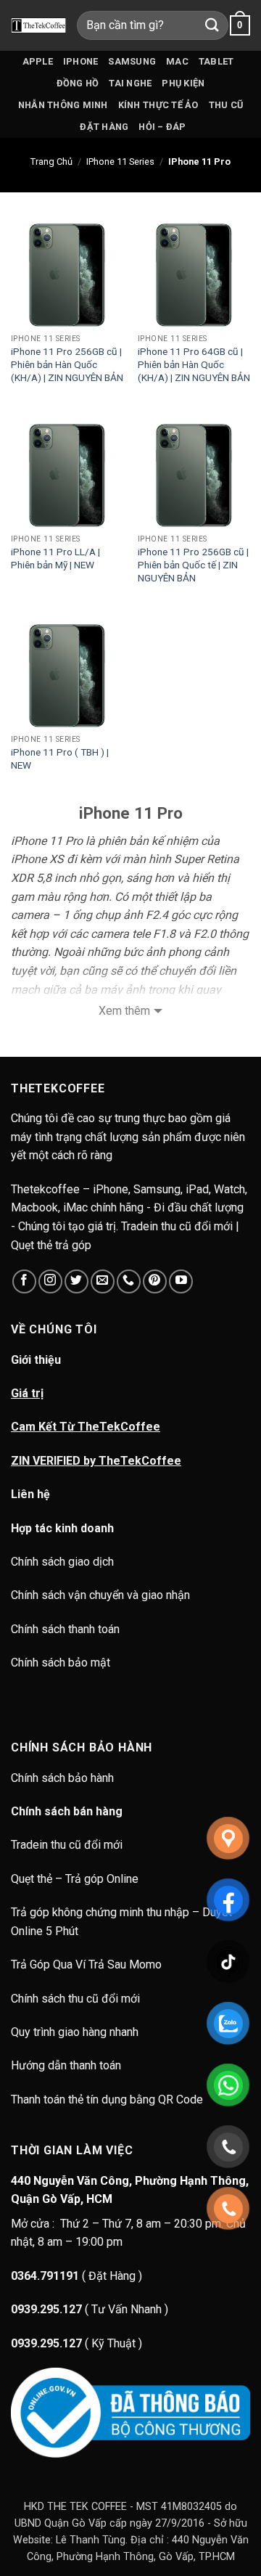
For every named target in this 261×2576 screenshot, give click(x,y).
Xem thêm (124, 1011)
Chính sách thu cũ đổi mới (75, 1999)
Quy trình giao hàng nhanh (75, 2032)
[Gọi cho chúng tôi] (129, 1281)
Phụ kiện (183, 83)
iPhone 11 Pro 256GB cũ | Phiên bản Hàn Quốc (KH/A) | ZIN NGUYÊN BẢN (67, 364)
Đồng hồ (78, 83)
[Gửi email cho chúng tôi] (103, 1281)
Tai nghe (130, 83)
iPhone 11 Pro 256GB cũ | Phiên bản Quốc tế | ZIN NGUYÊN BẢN (193, 564)
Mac (177, 61)
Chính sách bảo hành (64, 1778)
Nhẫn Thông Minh (63, 105)
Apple (38, 61)
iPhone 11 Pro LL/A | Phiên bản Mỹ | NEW (55, 558)
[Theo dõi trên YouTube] (181, 1281)
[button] (240, 25)
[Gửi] (212, 25)
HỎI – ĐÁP (162, 127)
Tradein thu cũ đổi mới (67, 1845)
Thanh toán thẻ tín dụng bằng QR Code (107, 2099)
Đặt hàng (104, 127)
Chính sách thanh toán (65, 1629)
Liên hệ (30, 1494)
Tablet (216, 61)
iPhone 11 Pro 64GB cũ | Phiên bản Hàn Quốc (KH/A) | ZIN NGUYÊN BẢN (194, 364)
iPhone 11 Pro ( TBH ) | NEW (60, 759)
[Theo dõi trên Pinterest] (155, 1281)
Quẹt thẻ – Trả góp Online (75, 1879)
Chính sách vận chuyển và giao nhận (100, 1595)
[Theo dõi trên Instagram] (50, 1281)
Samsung (132, 61)
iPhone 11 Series (120, 161)
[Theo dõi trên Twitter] (76, 1281)
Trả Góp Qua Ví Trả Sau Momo (86, 1964)
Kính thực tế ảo (158, 105)
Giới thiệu (36, 1360)
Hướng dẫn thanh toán (66, 2065)
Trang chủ (51, 161)
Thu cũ (226, 105)
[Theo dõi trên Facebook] (24, 1281)
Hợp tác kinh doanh (62, 1528)
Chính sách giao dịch (62, 1562)
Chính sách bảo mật (61, 1663)
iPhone (81, 61)
